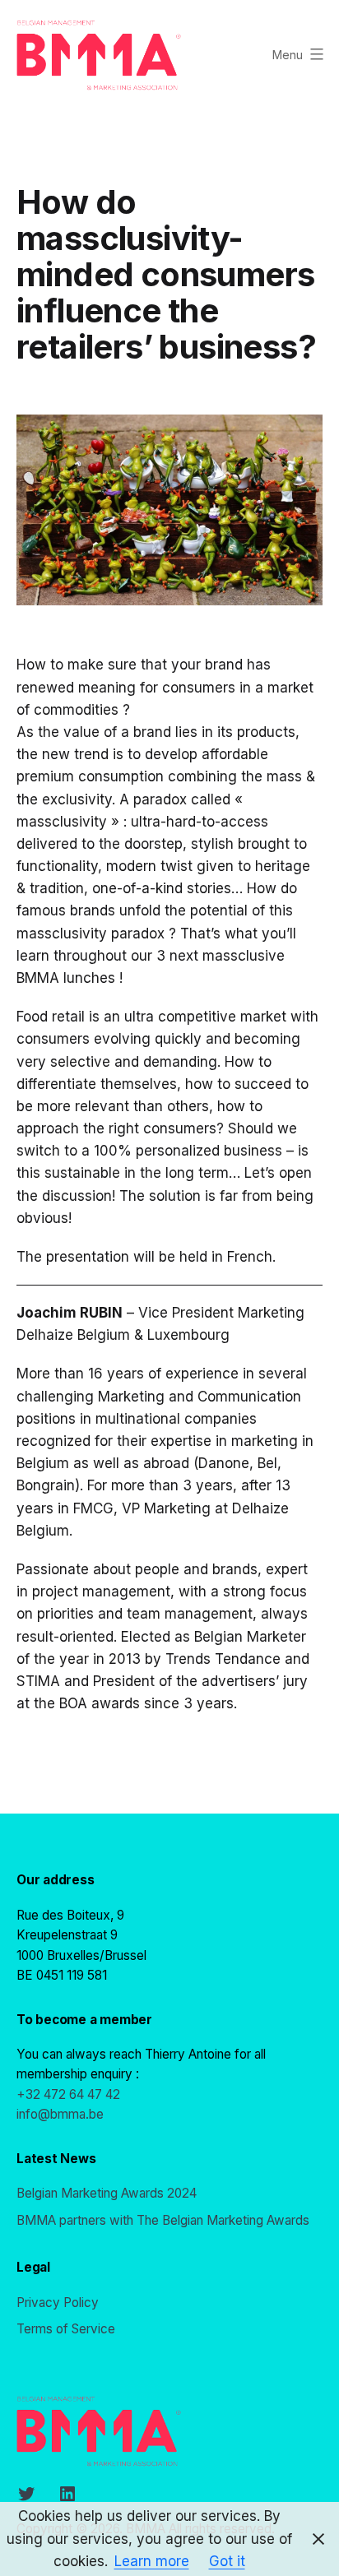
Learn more (152, 2561)
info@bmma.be (60, 2114)
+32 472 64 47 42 (68, 2094)
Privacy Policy (58, 2303)
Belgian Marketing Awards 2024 (107, 2193)
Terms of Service (66, 2329)
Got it (227, 2561)
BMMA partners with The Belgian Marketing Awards (163, 2220)
